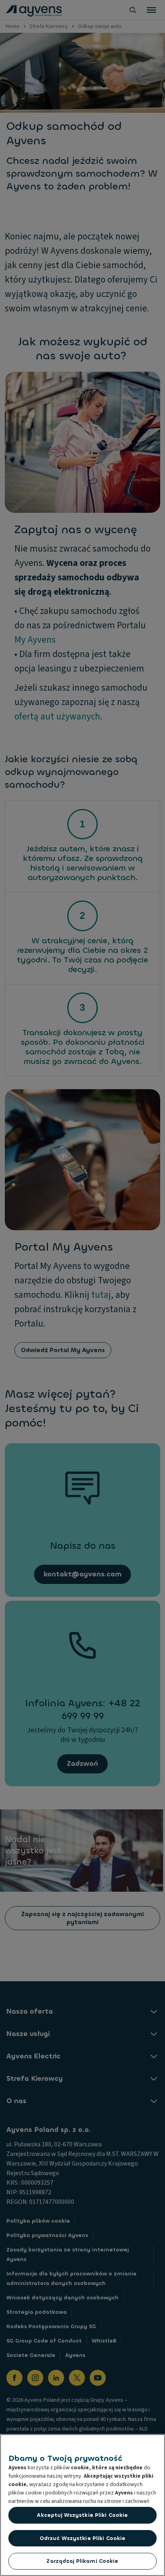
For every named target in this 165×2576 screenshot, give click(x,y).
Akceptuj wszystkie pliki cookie (82, 2515)
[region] (82, 2505)
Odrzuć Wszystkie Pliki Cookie (83, 2538)
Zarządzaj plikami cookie (82, 2561)
